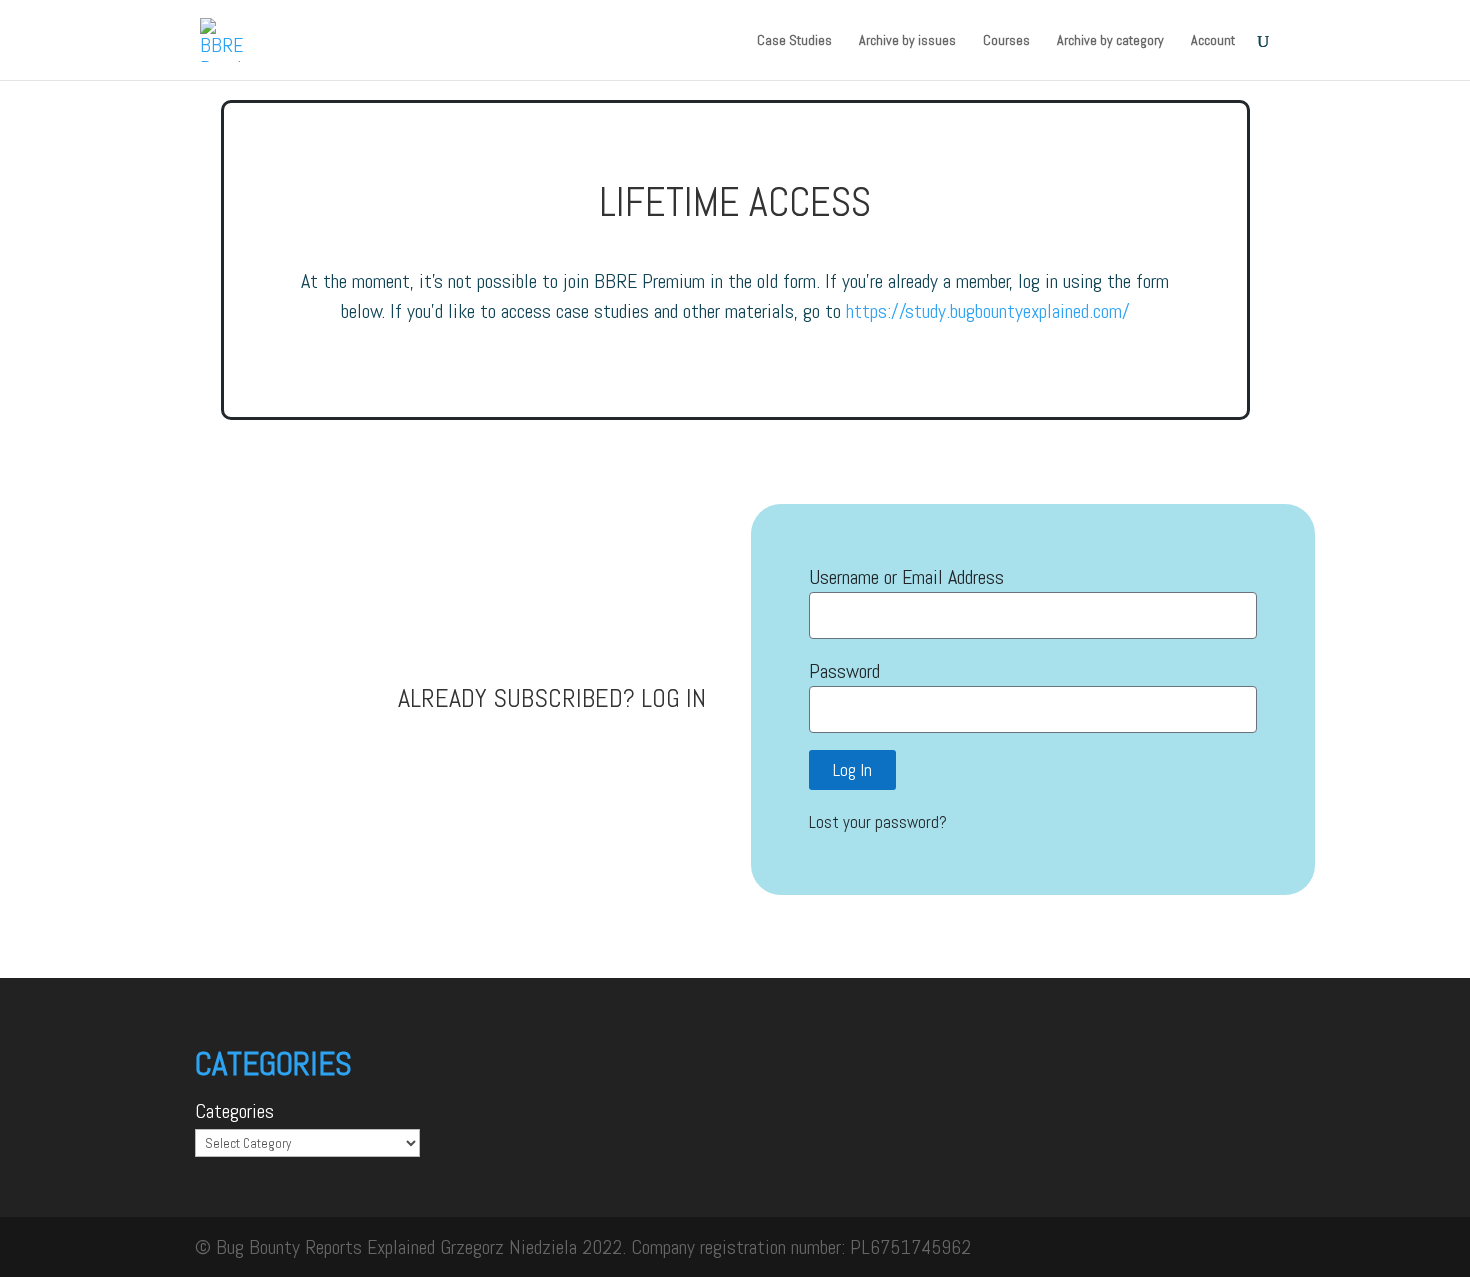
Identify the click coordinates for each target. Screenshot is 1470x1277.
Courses (1006, 41)
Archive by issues (907, 41)
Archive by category (1110, 41)
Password (844, 671)
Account (1213, 41)
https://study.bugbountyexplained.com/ (988, 311)
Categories (234, 1111)
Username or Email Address (906, 577)
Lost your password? (878, 822)
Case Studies (794, 41)
